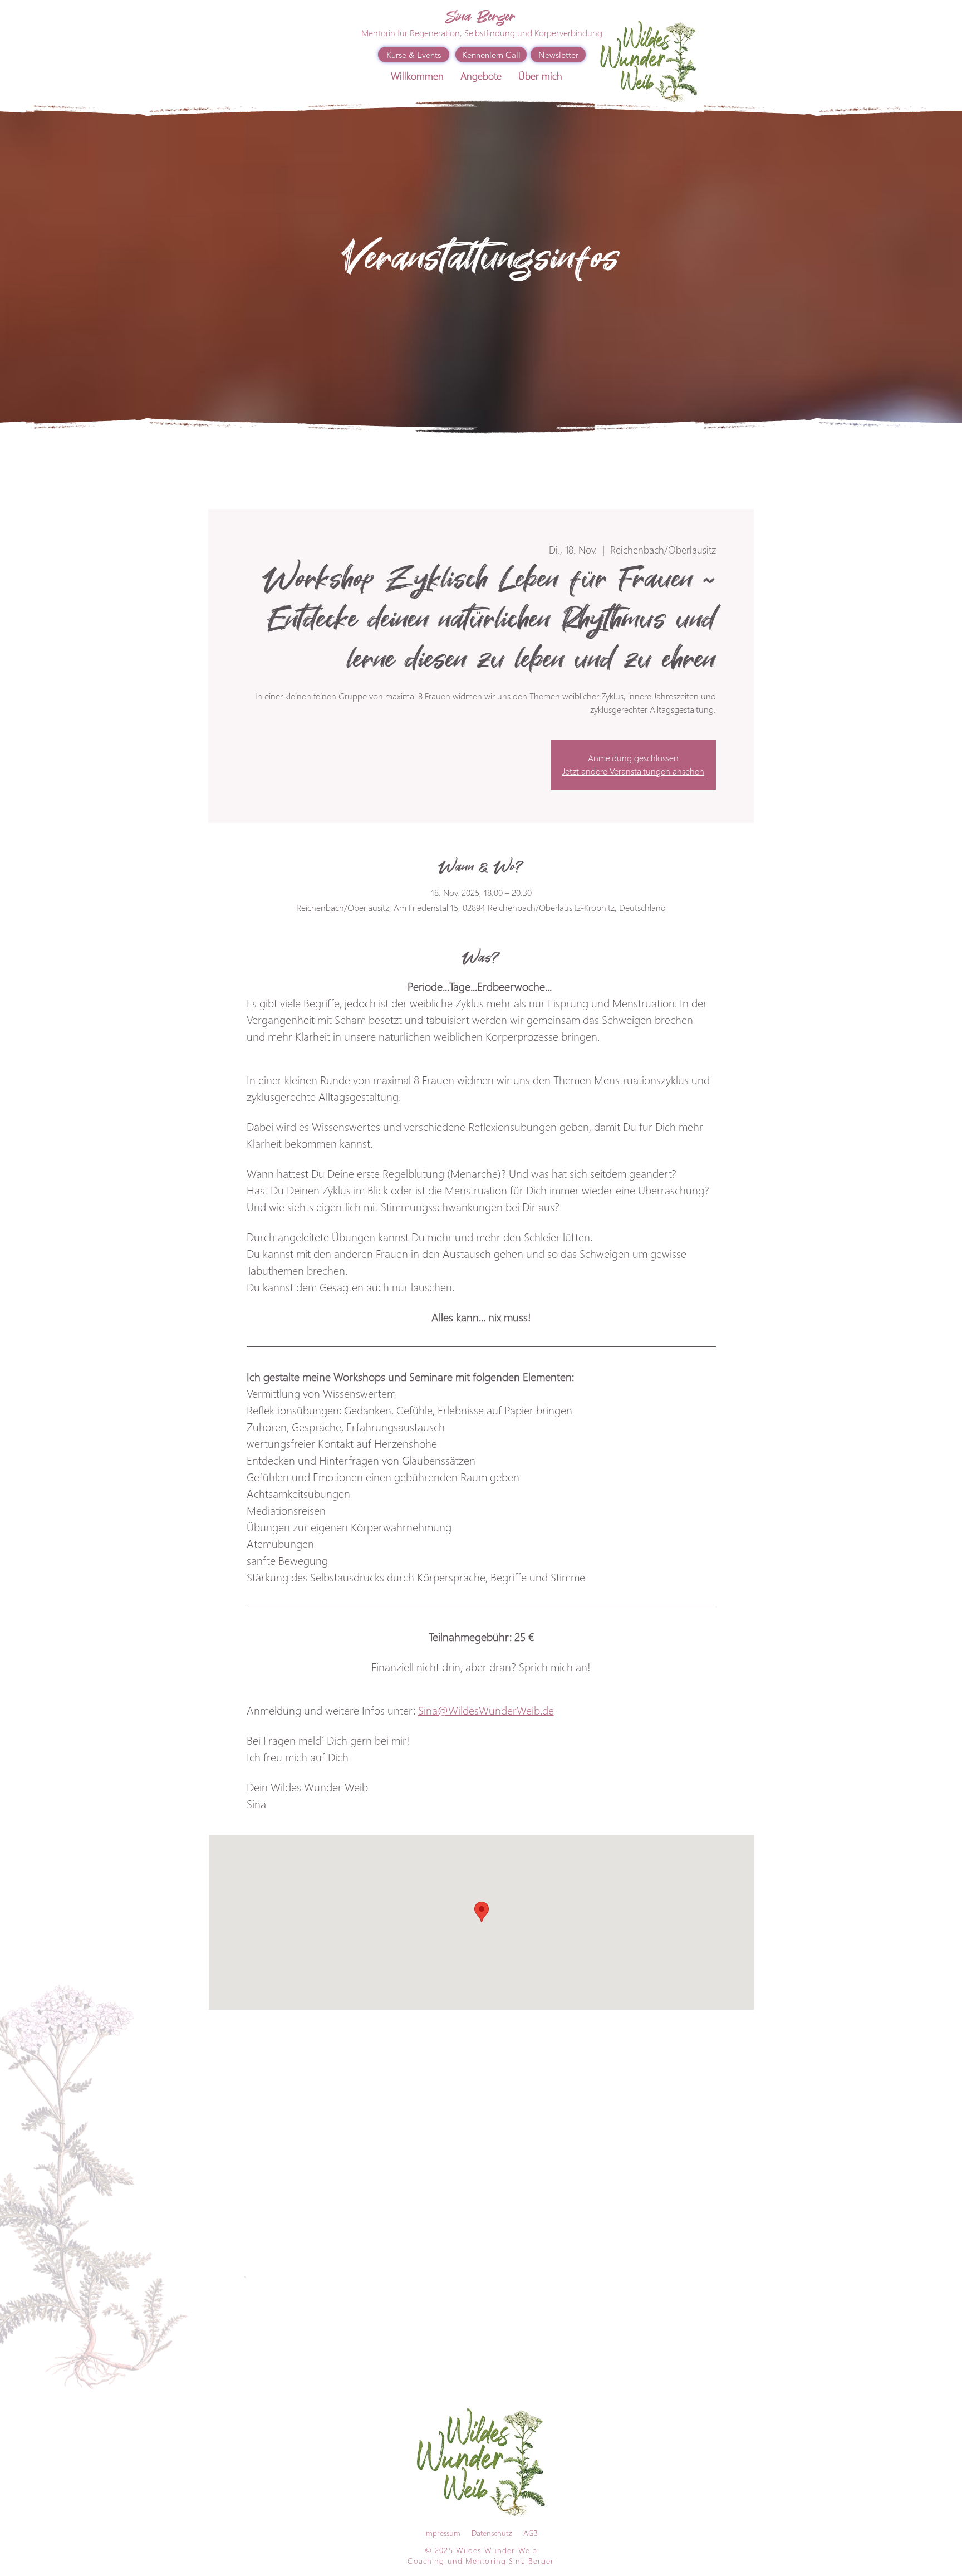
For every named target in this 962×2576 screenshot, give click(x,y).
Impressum (442, 2533)
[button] (481, 76)
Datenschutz (492, 2533)
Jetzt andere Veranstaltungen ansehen (633, 771)
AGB (531, 2533)
